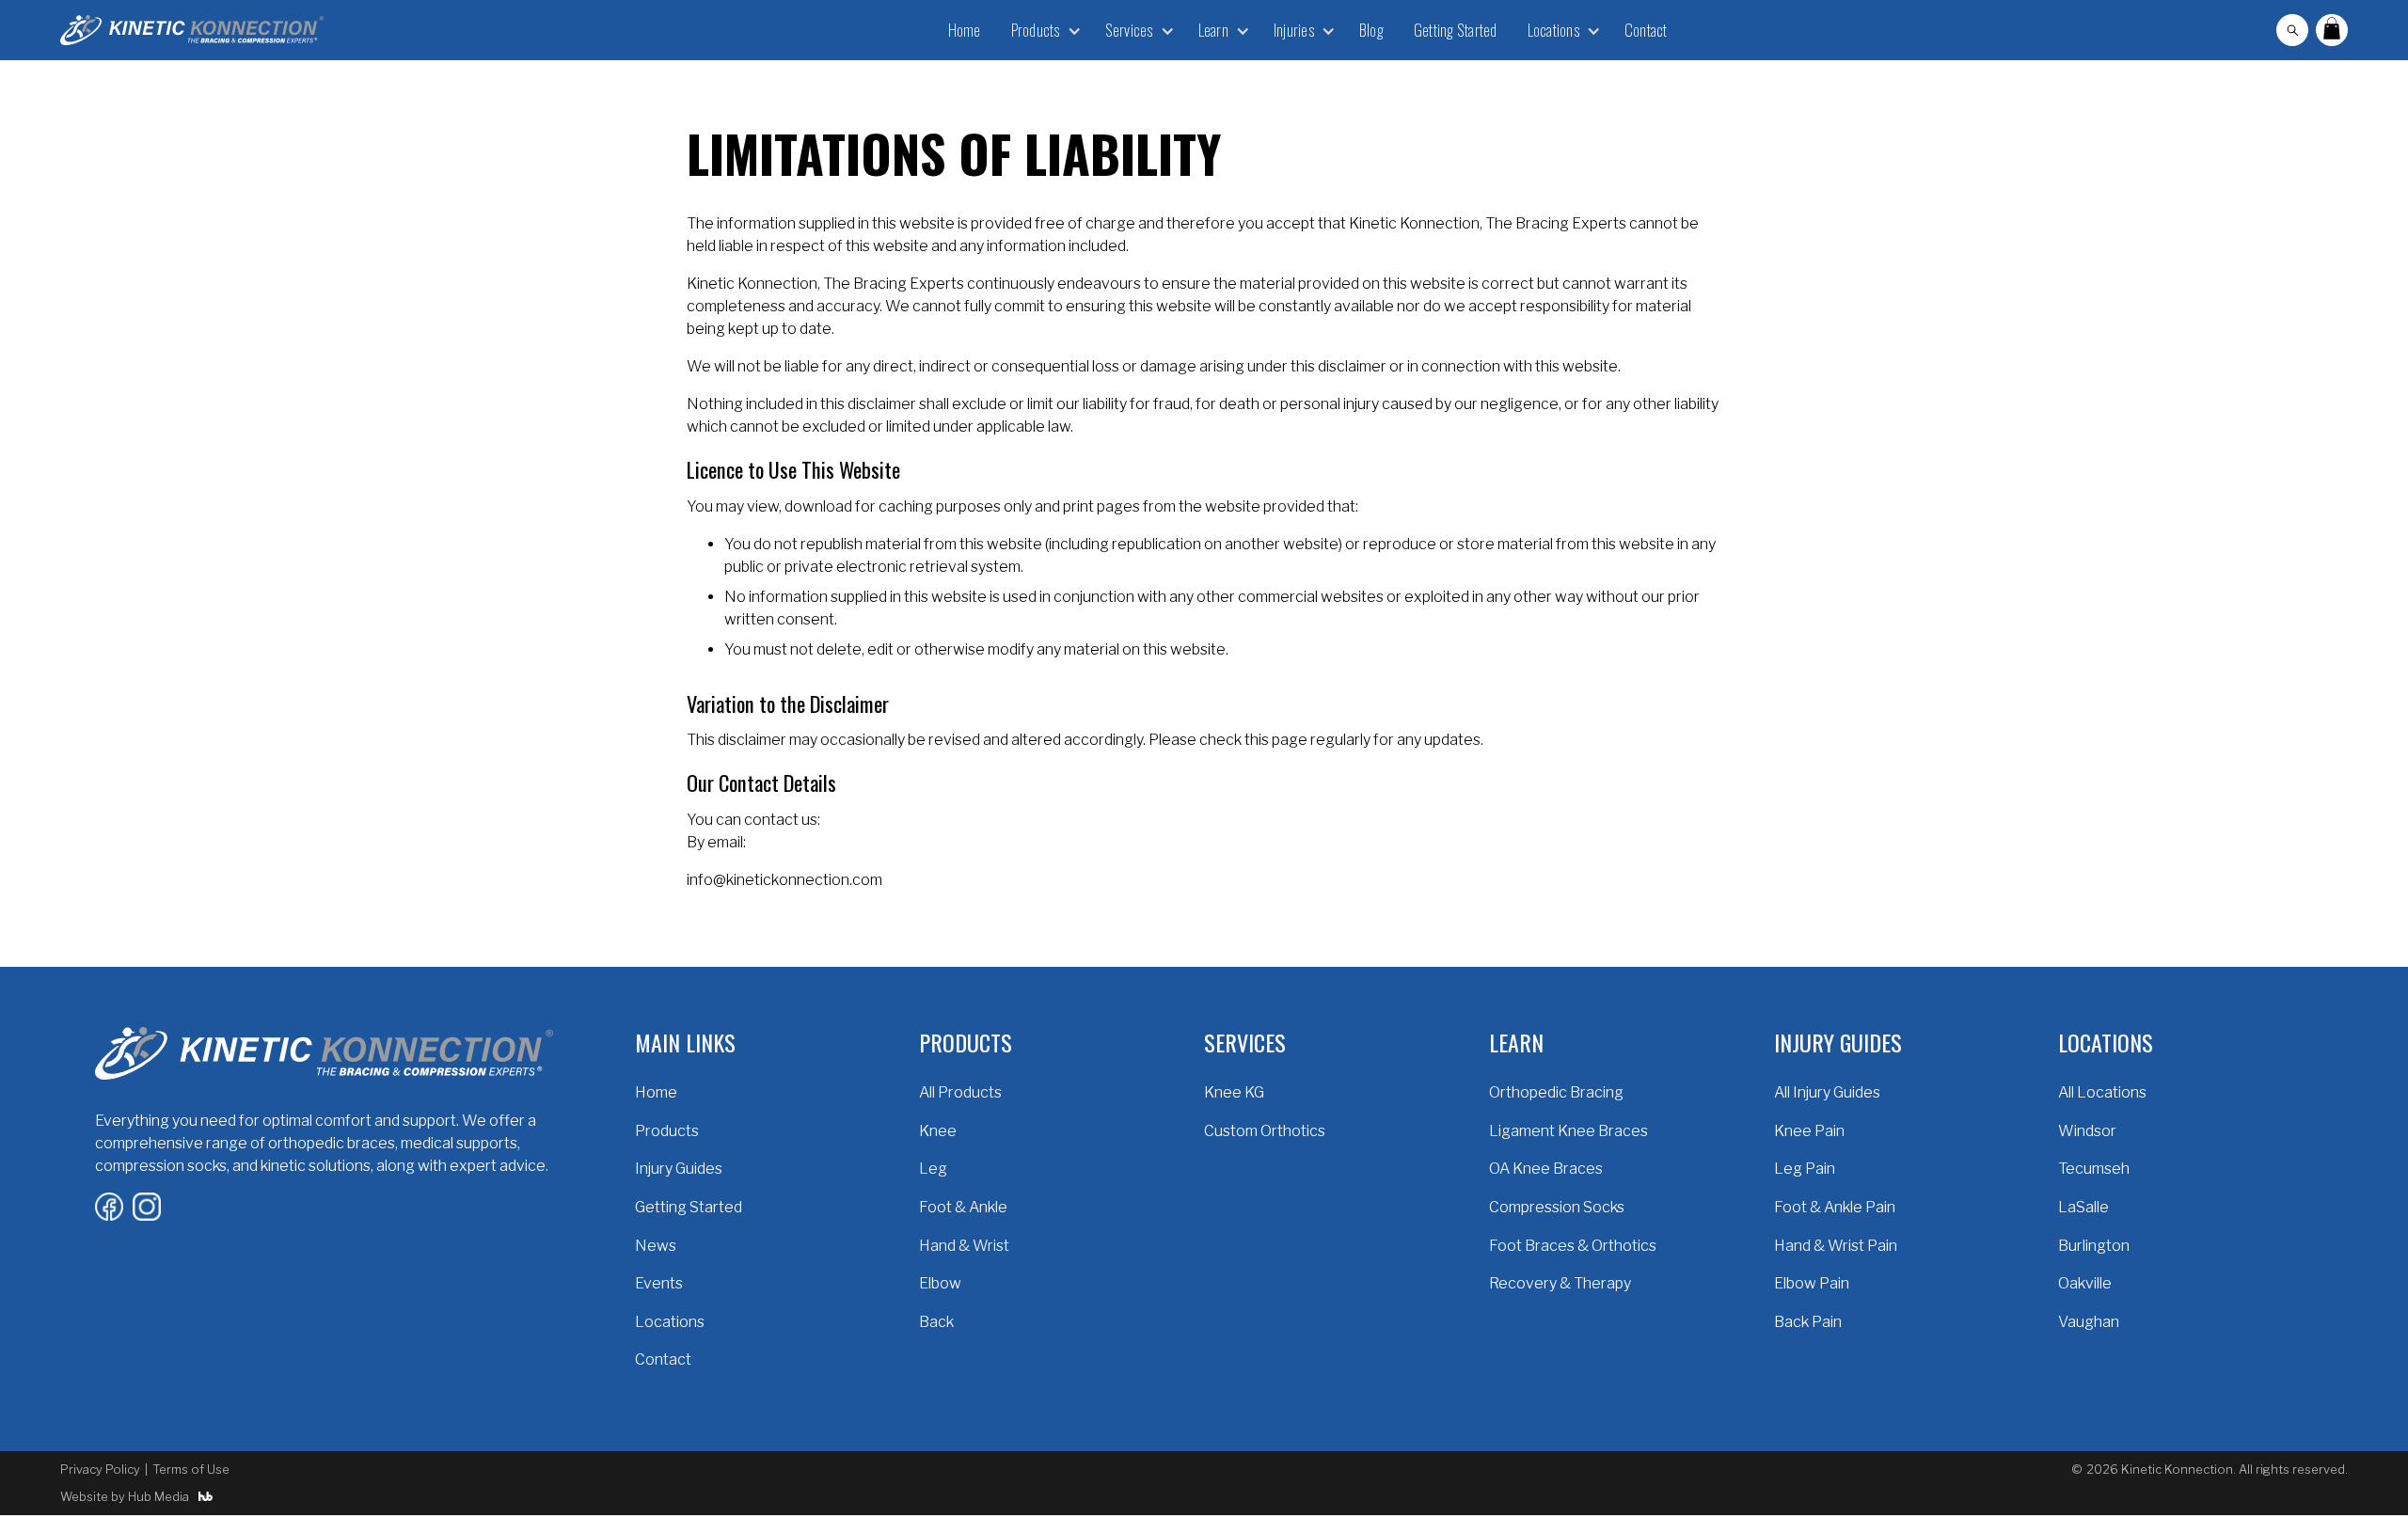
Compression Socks (1557, 1207)
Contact (1646, 30)
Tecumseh (2094, 1169)
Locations (670, 1322)
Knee (938, 1131)
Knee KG (1234, 1092)
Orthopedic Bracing (1556, 1092)
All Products (960, 1092)
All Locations (2102, 1092)
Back (936, 1322)
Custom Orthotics (1265, 1131)
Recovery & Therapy (1560, 1283)
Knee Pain (1809, 1131)
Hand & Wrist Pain (1836, 1246)
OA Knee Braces (1546, 1169)
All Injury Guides (1827, 1092)
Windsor (2087, 1131)
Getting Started (1456, 30)
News (656, 1246)
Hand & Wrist (964, 1246)
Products (667, 1131)
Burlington (2094, 1246)
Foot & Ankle (963, 1207)
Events (659, 1283)
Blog (1371, 30)
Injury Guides (679, 1169)
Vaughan (2089, 1322)
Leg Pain (1805, 1169)
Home (965, 30)
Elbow (940, 1283)
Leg (933, 1169)
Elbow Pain (1812, 1283)
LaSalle (2083, 1207)
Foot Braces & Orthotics (1573, 1246)
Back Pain (1808, 1322)
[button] (1043, 30)
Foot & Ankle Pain (1835, 1207)
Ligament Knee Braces (1568, 1131)
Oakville (2085, 1283)
